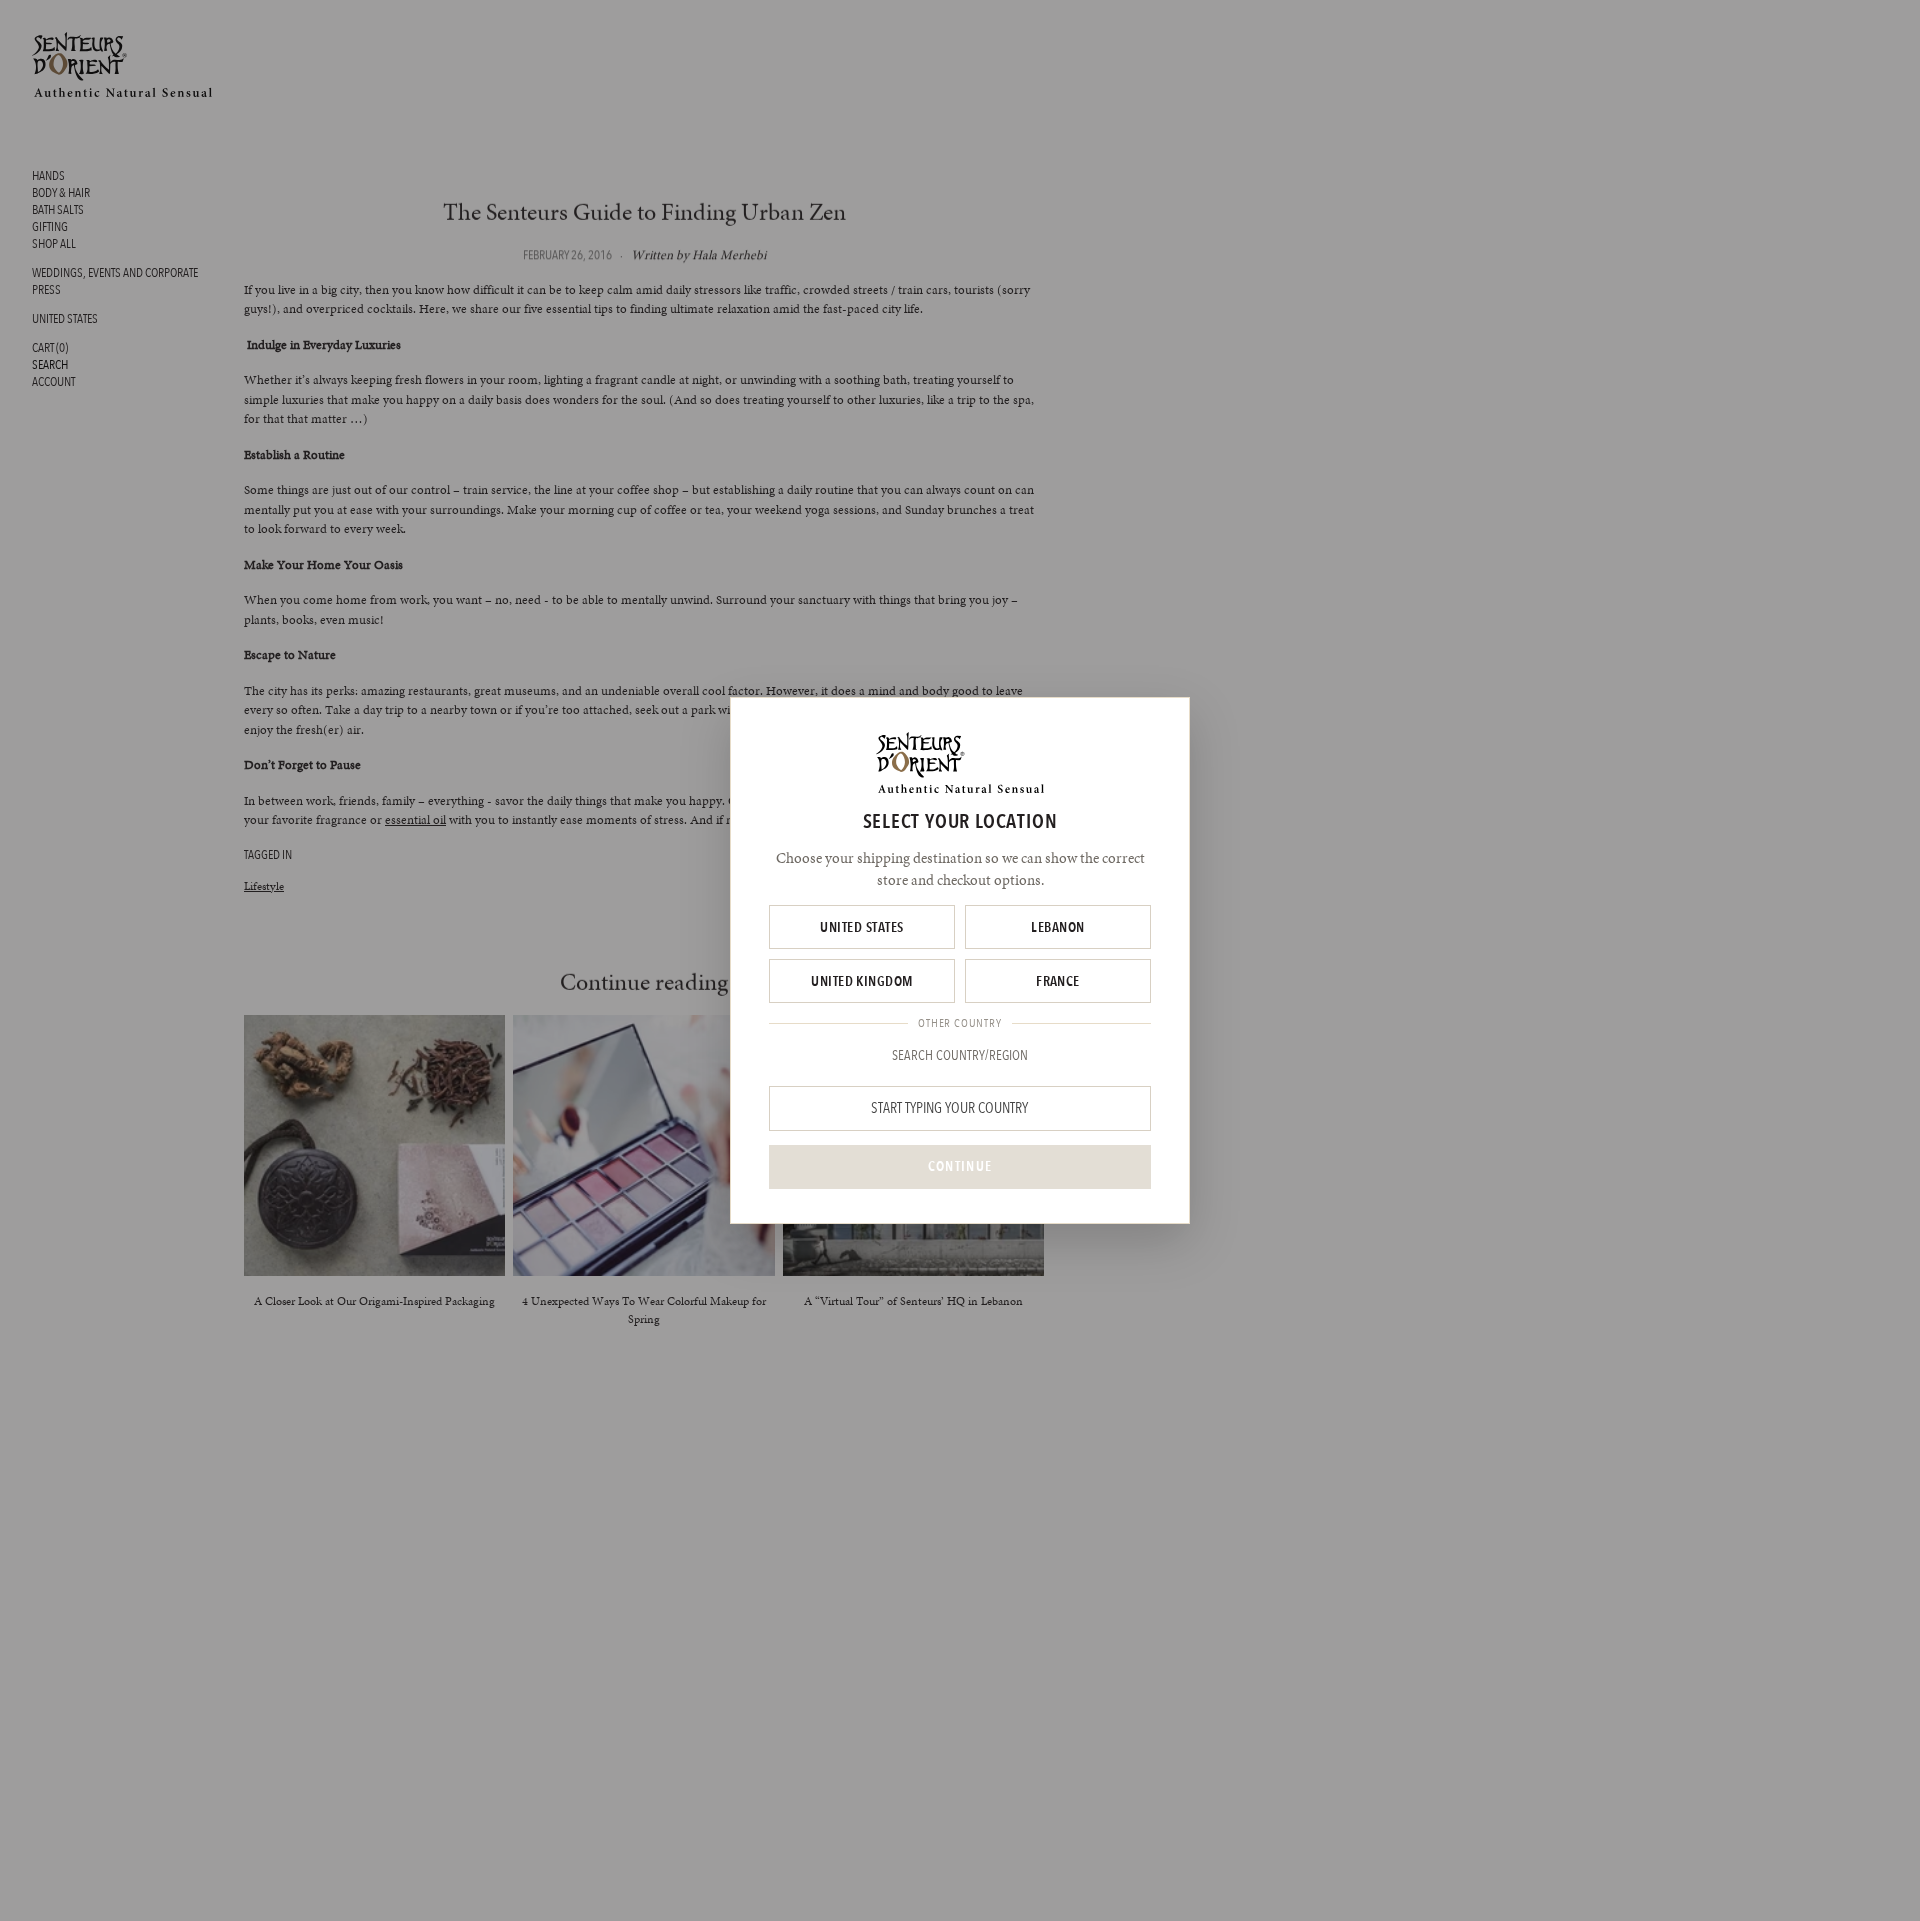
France (1058, 981)
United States (861, 927)
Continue (960, 1166)
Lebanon (1057, 927)
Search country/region (960, 1055)
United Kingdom (862, 981)
